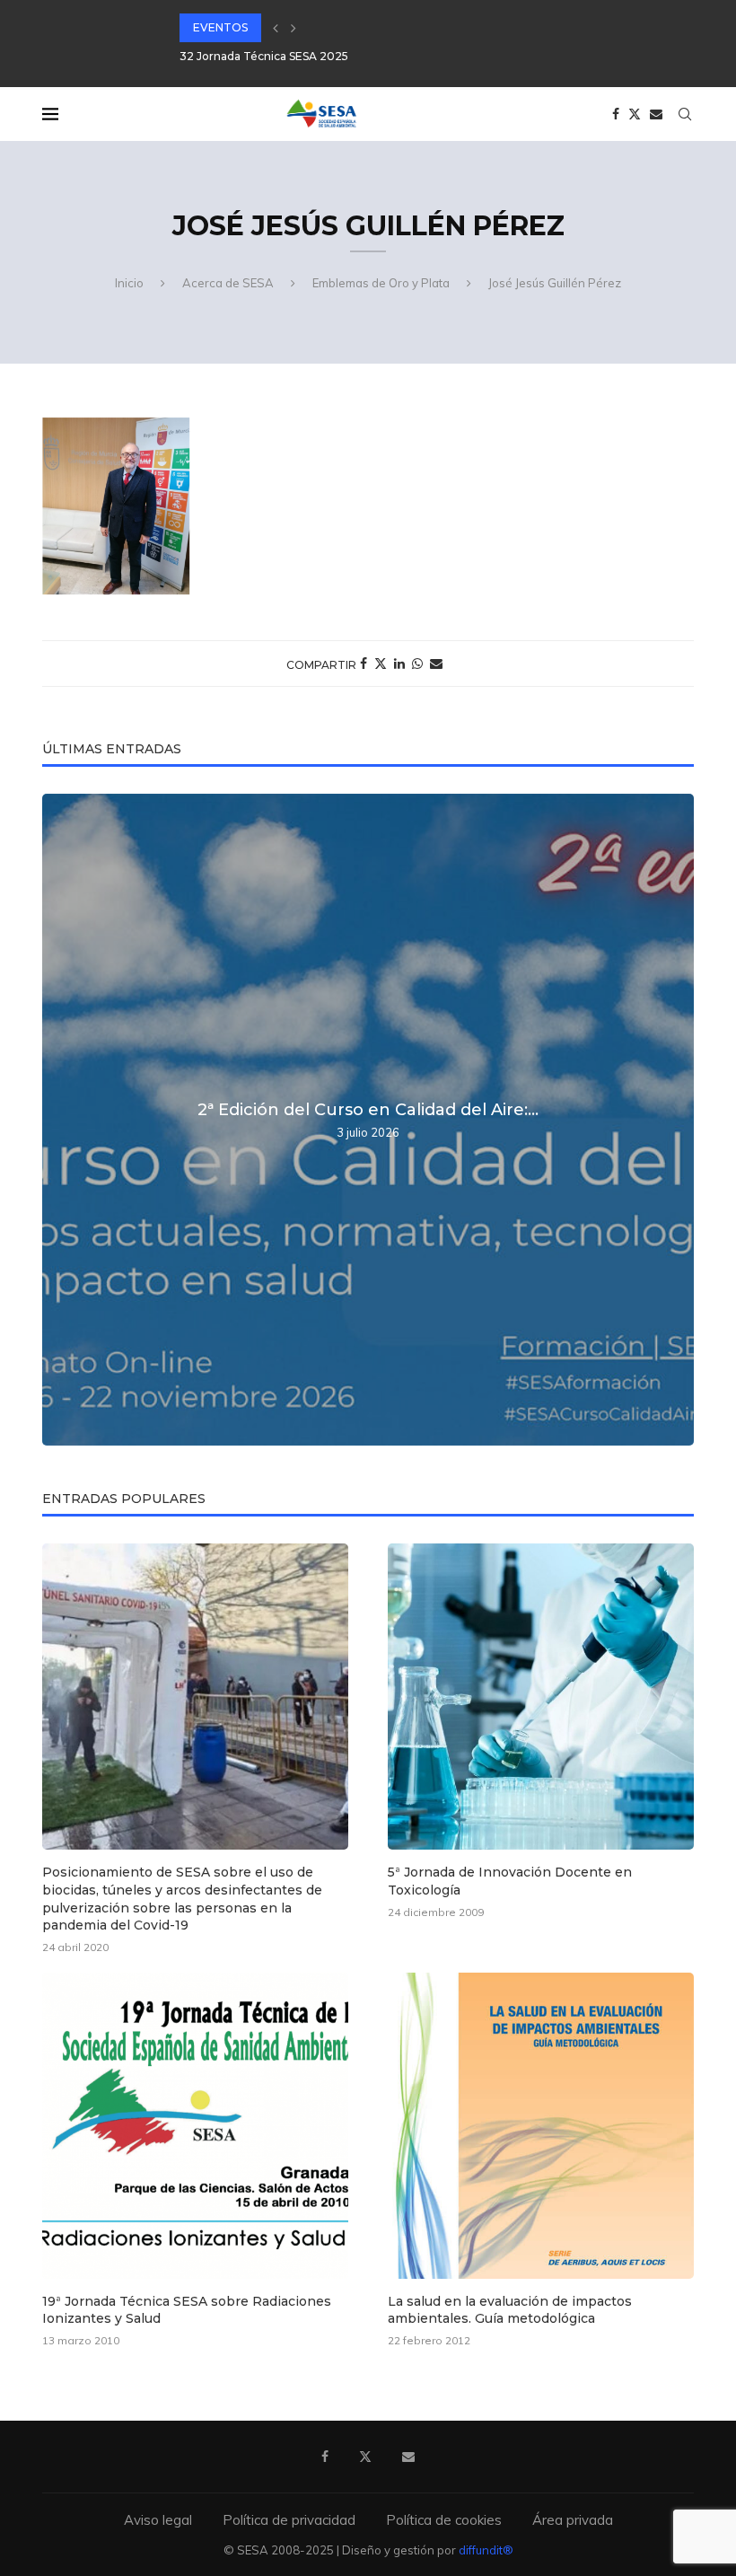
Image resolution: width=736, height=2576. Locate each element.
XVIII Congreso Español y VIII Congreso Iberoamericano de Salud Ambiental (384, 27)
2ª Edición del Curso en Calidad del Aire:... (368, 1110)
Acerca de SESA (228, 283)
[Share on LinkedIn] (399, 664)
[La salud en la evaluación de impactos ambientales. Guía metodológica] (541, 2126)
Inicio (129, 283)
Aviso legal (158, 2520)
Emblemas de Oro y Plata (381, 283)
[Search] (685, 114)
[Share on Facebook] (364, 664)
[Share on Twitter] (381, 664)
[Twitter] (635, 114)
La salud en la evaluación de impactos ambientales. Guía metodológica (510, 2310)
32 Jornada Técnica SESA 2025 (264, 56)
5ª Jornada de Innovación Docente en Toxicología (510, 1881)
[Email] (656, 114)
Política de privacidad (289, 2520)
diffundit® (486, 2550)
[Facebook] (616, 114)
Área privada (573, 2520)
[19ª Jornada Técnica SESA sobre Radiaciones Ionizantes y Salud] (195, 2126)
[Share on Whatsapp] (417, 664)
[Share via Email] (436, 664)
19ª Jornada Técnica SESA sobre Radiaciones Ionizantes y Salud (187, 2310)
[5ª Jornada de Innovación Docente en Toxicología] (541, 1697)
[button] (276, 28)
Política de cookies (444, 2520)
